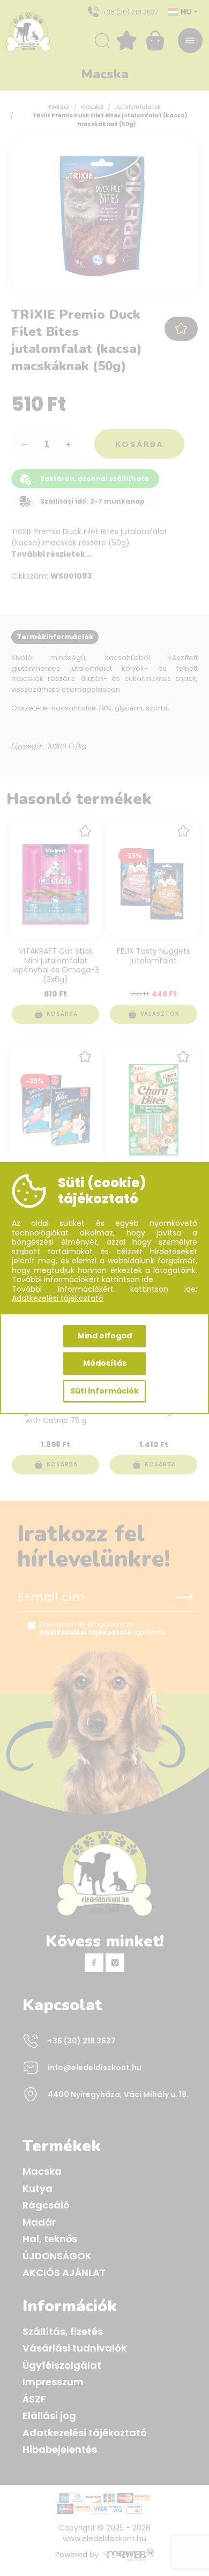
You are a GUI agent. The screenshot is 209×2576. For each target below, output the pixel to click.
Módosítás (105, 1363)
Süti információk (104, 1391)
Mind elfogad (105, 1336)
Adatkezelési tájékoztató (58, 1299)
